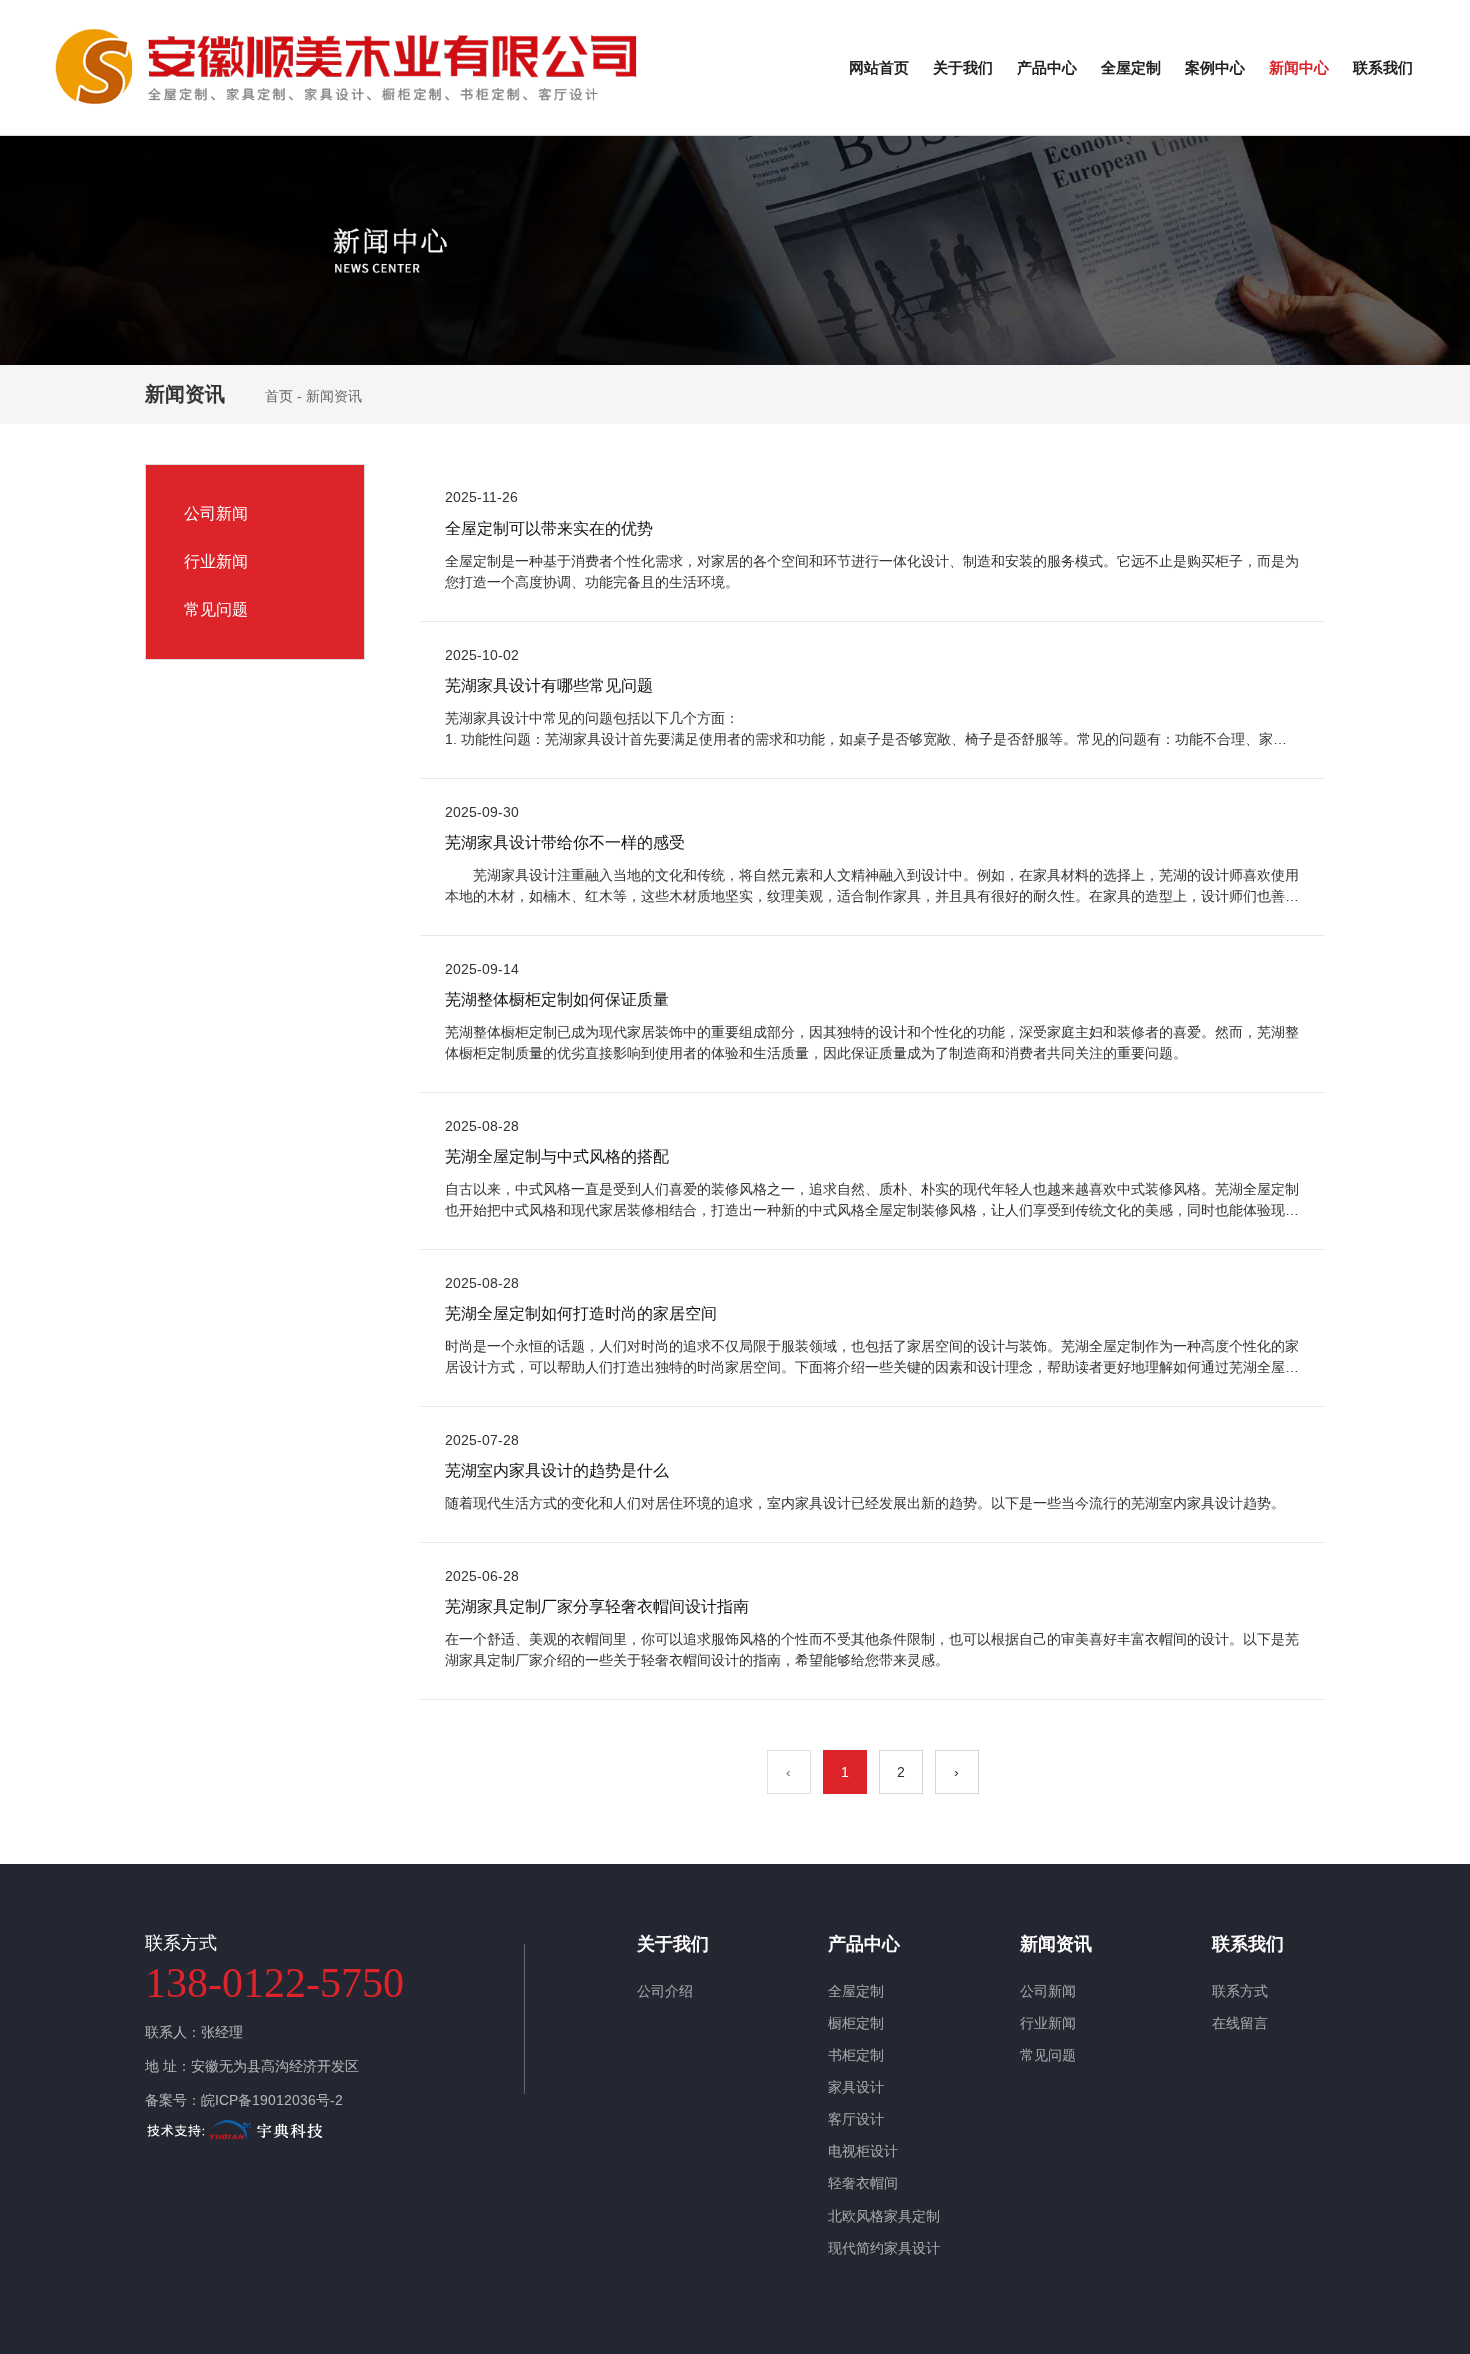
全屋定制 (1131, 67)
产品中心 (1047, 67)
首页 (281, 396)
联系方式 (1240, 1991)
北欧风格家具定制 (884, 2216)
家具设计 (856, 2087)
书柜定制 (856, 2055)
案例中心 (1215, 67)
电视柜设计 (863, 2151)
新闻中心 (1299, 67)
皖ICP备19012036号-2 (272, 2100)
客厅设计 (856, 2119)
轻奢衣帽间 (863, 2183)
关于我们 (963, 67)
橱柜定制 (856, 2023)
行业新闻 (216, 561)
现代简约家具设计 (884, 2248)
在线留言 (1240, 2023)
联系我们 (1383, 67)
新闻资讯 (1056, 1944)
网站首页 (879, 67)
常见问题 (216, 609)
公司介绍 (665, 1991)
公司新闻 (216, 513)
